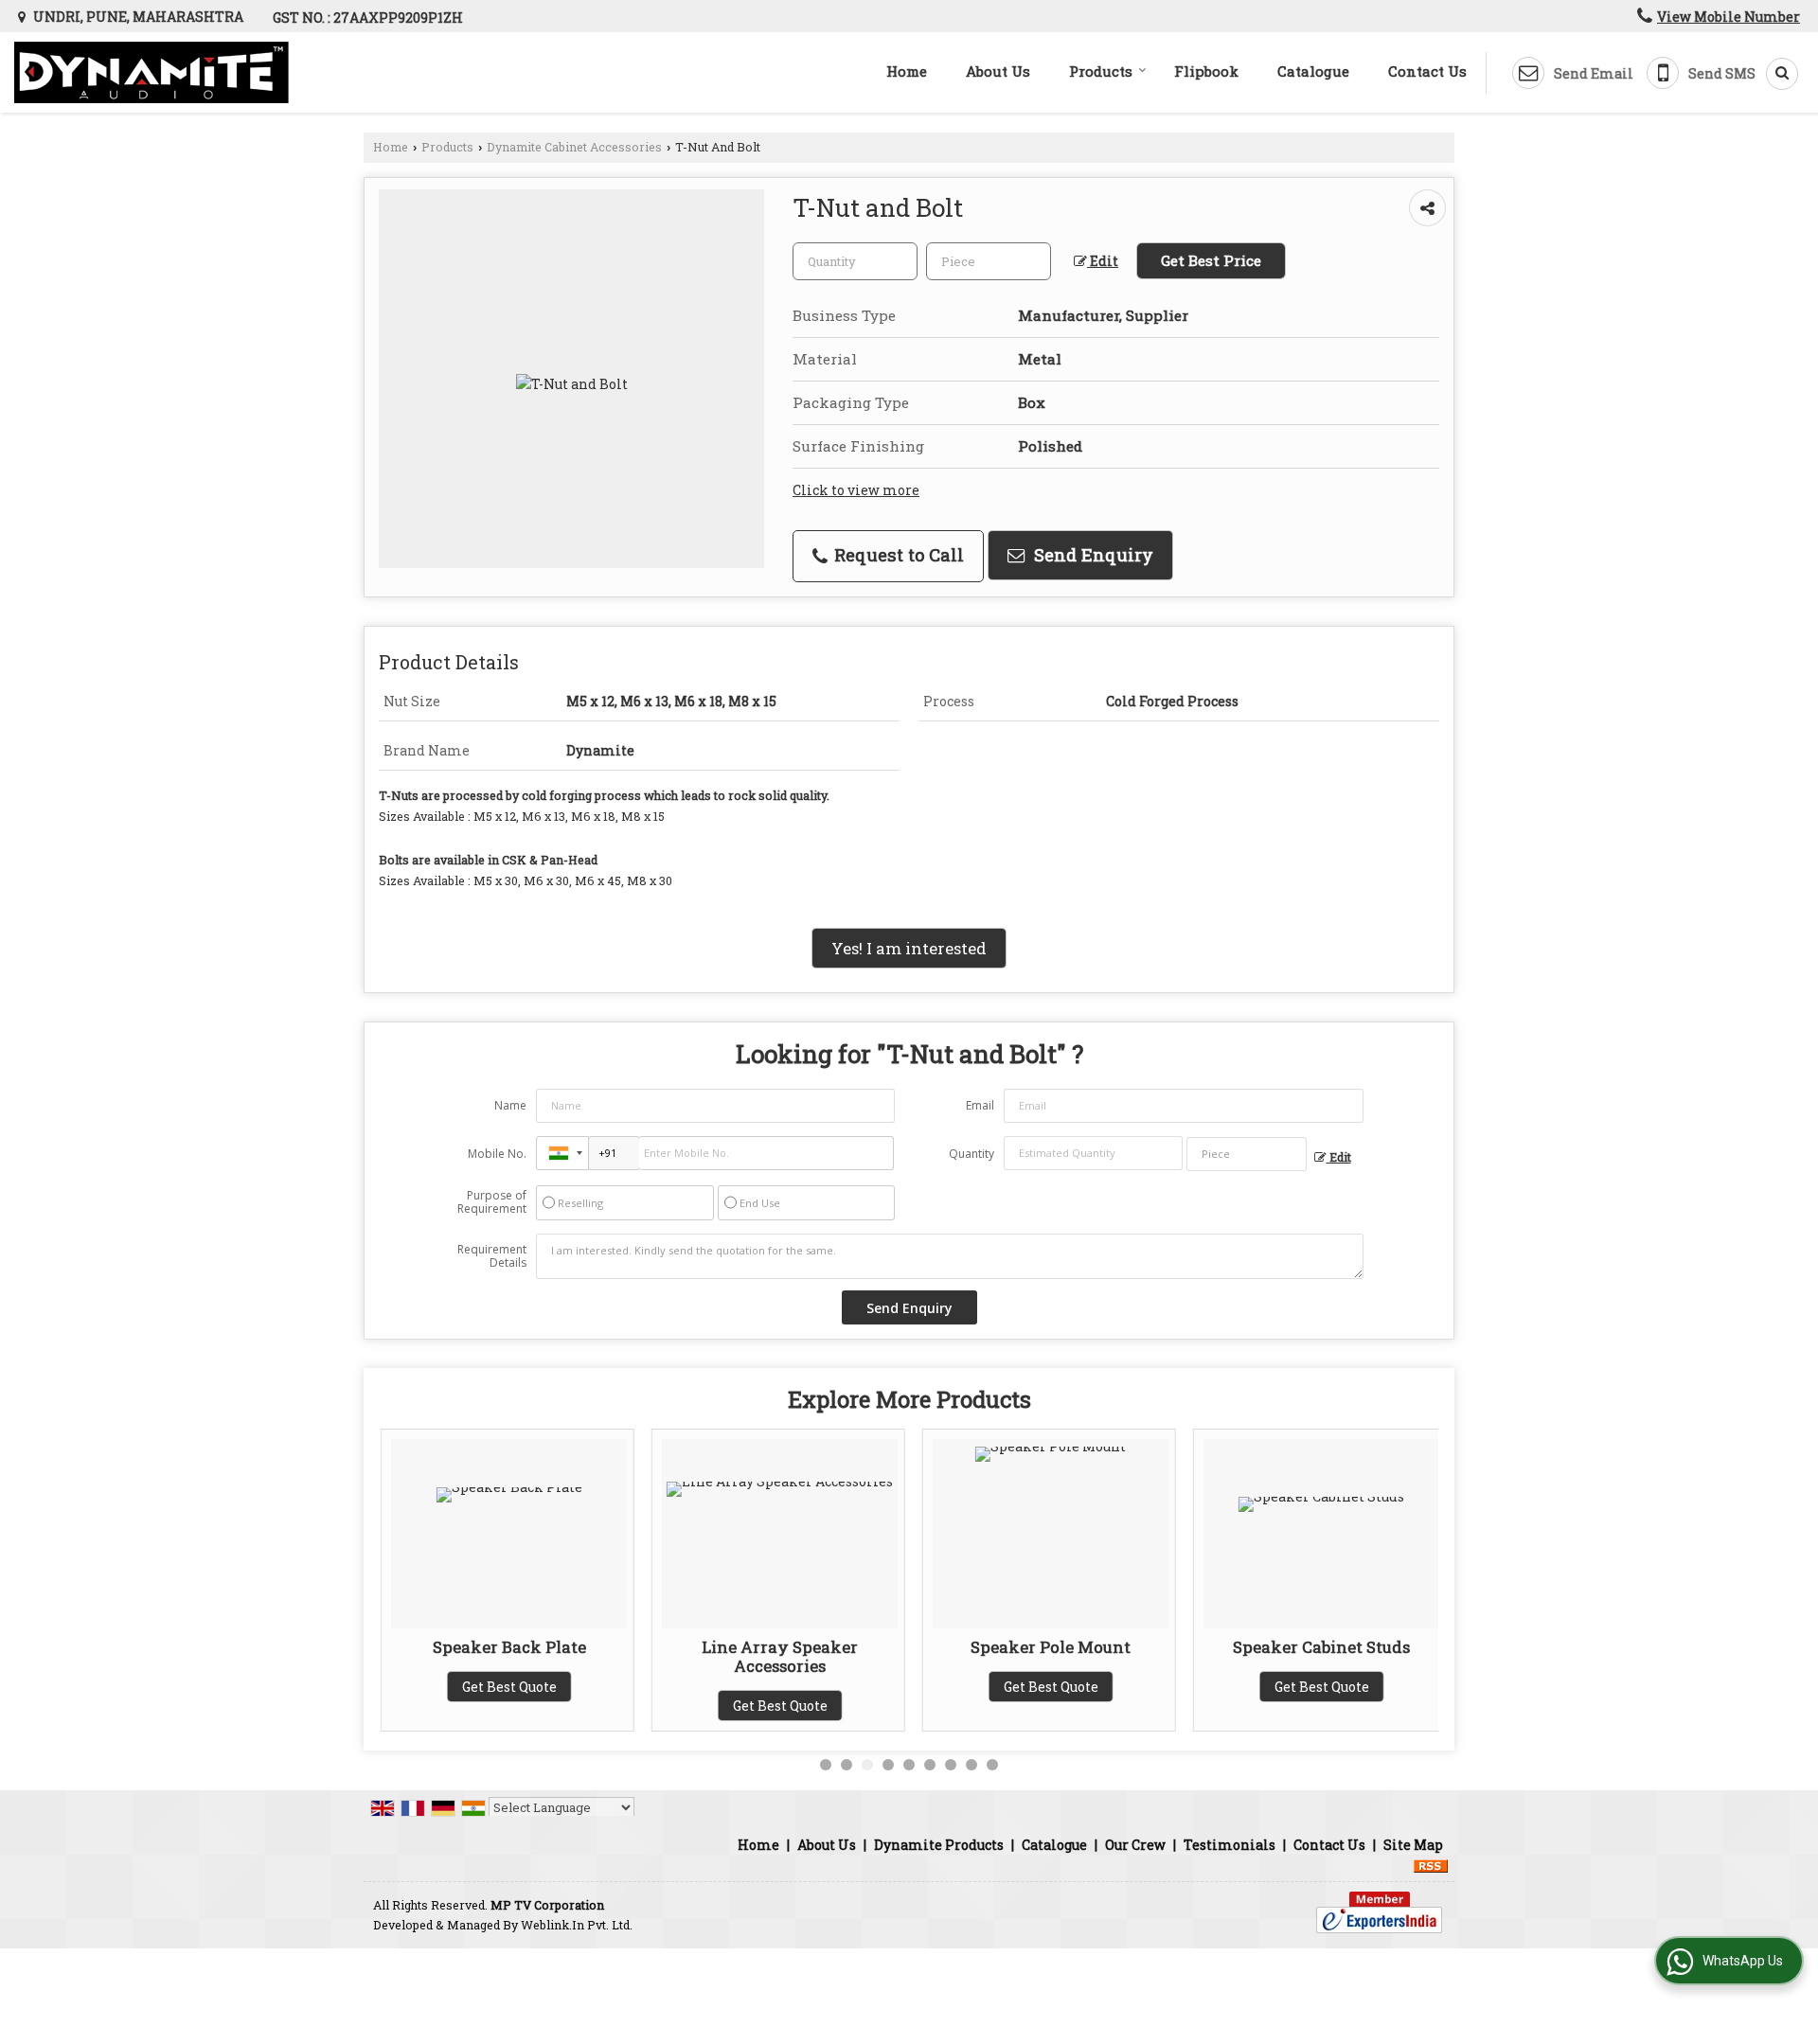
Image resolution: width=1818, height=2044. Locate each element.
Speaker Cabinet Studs (1321, 1647)
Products (1101, 71)
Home (907, 71)
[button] (1729, 17)
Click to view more (856, 490)
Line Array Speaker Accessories (780, 1656)
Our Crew (1135, 1845)
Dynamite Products (939, 1845)
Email (980, 1105)
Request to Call (897, 555)
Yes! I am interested (909, 948)
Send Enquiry (1091, 555)
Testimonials (1230, 1845)
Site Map (1413, 1845)
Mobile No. (497, 1154)
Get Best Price (1211, 260)
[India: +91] (562, 1153)
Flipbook (1206, 71)
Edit (1103, 261)
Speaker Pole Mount (1051, 1647)
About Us (998, 71)
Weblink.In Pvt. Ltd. (577, 1925)
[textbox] (989, 261)
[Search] (1775, 74)
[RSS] (1431, 1865)
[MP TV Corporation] (151, 72)
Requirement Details (492, 1256)
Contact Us (1427, 71)
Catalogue (1313, 71)
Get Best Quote (509, 1687)
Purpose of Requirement (492, 1202)
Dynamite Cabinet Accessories (574, 147)
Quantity (971, 1154)
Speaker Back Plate (509, 1647)
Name (510, 1105)
